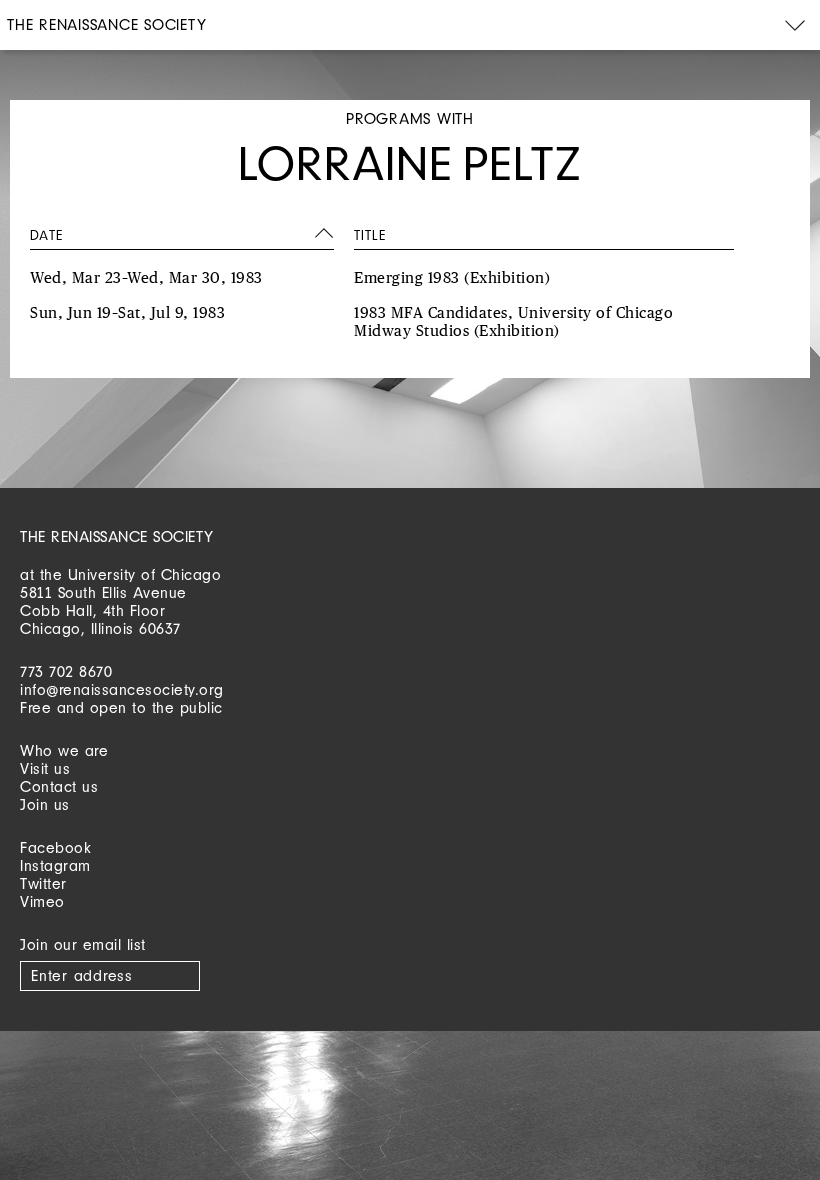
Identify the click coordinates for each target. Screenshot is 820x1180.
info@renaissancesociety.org (122, 689)
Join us (45, 804)
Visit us (45, 768)
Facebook (55, 847)
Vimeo (42, 901)
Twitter (43, 883)
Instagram (55, 865)
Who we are (64, 750)
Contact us (59, 786)
